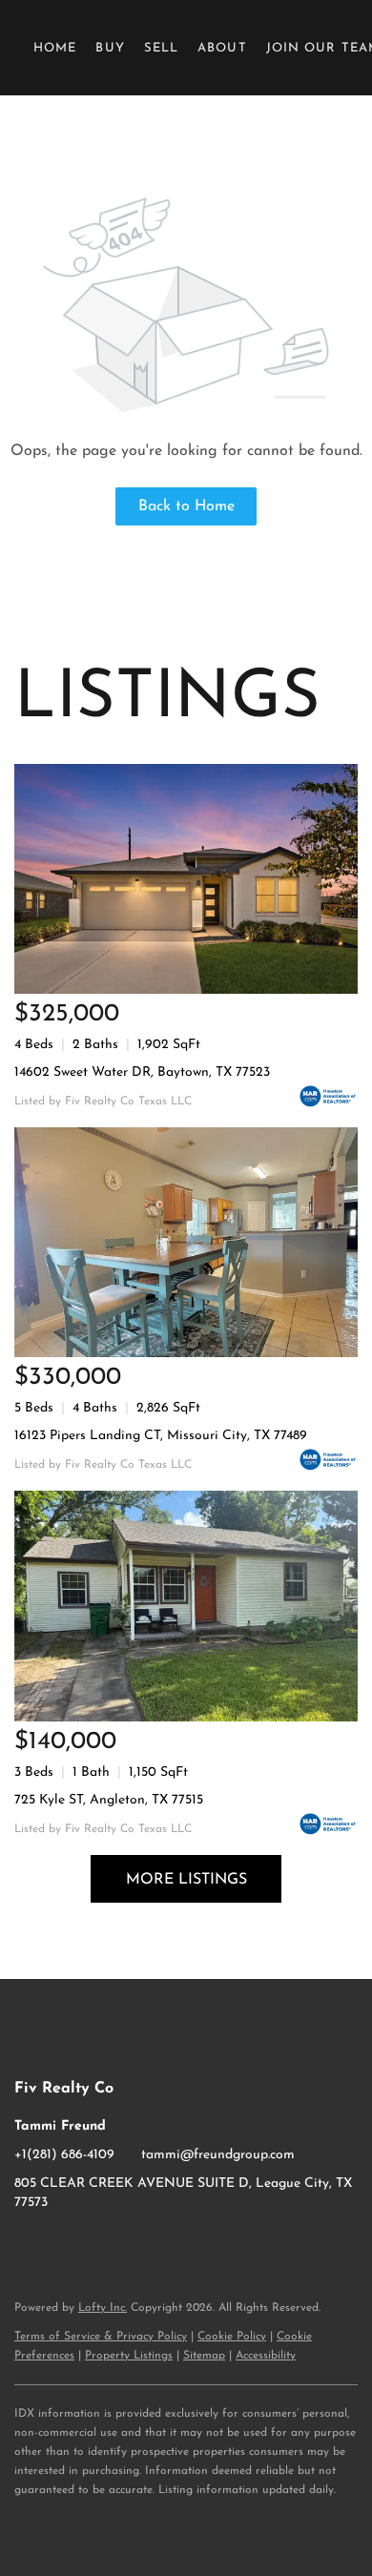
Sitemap (204, 2356)
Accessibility (266, 2356)
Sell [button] (161, 48)
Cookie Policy (232, 2337)
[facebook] (29, 2246)
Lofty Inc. (103, 2308)
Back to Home (186, 506)
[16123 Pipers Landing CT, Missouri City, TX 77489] (186, 1242)
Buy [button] (110, 48)
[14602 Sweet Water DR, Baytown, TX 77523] (186, 879)
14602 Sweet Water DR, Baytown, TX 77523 (142, 1072)
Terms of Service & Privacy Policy (101, 2337)
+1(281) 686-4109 (64, 2155)
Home (55, 48)
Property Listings (129, 2356)
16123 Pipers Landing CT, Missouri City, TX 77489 (161, 1436)
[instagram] (67, 2246)
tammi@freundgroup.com (218, 2155)
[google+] (105, 2246)
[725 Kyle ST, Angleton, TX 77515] (186, 1606)
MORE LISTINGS (186, 1880)
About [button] (222, 48)
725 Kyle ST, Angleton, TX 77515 (109, 1800)
